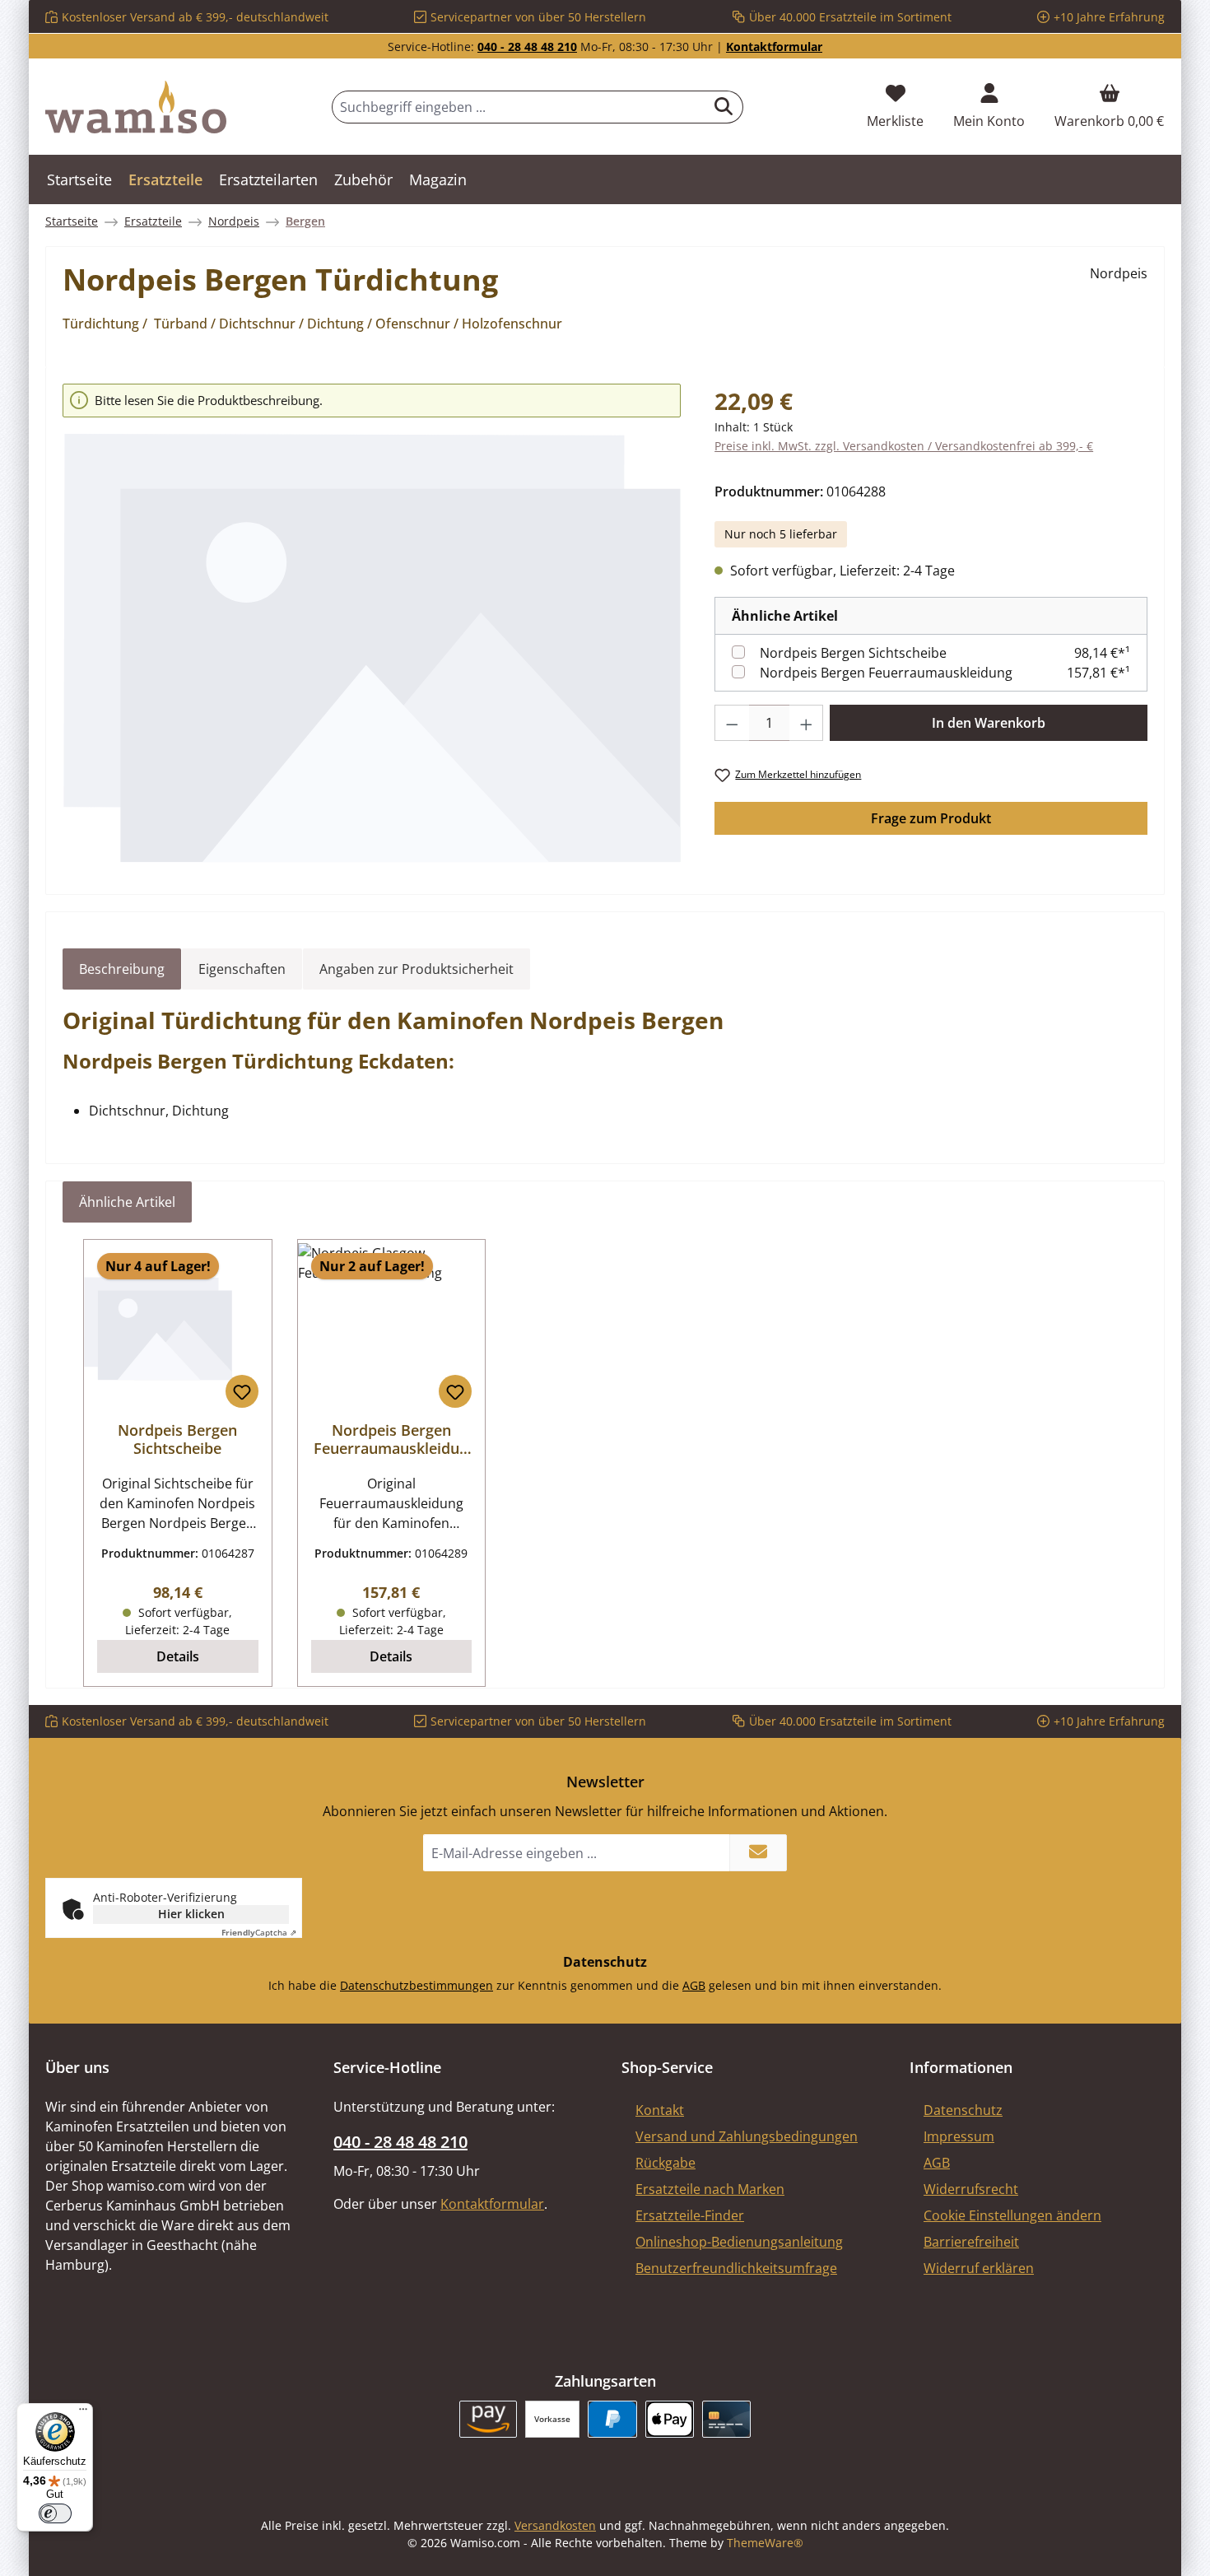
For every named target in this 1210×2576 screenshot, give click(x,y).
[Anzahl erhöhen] (807, 723)
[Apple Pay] (670, 2419)
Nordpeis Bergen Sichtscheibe (853, 653)
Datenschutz (963, 2110)
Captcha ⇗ (259, 1932)
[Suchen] (724, 107)
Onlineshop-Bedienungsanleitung (739, 2242)
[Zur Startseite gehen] (136, 107)
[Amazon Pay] (489, 2419)
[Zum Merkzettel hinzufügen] (242, 1391)
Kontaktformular (774, 47)
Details (178, 1656)
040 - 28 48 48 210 (527, 47)
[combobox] (519, 107)
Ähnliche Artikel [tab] (127, 1202)
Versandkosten (555, 2525)
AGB (694, 1985)
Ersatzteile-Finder (690, 2215)
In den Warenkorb (989, 723)
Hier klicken (191, 1914)
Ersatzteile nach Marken (710, 2189)
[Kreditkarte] (726, 2419)
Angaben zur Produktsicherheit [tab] (417, 969)
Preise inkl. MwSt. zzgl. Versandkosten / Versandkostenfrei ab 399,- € (904, 446)
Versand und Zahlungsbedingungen (747, 2136)
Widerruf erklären (979, 2268)
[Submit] (758, 1853)
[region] (372, 624)
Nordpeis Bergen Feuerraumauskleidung (886, 673)
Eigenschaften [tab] (242, 969)
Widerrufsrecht (971, 2189)
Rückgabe (665, 2163)
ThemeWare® (765, 2543)
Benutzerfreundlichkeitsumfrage (736, 2268)
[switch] (55, 2513)
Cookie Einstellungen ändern (1012, 2215)
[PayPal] (612, 2419)
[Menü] (83, 2413)
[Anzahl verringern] (732, 723)
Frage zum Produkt (931, 818)
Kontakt (660, 2110)
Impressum (959, 2136)
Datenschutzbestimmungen (417, 1985)
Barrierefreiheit (971, 2242)
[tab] (122, 969)
